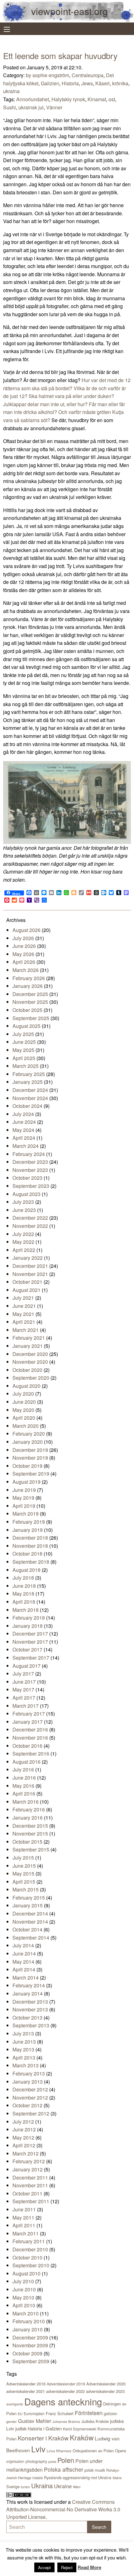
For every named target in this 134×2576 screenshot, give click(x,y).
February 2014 (29, 1985)
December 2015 (30, 1826)
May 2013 (23, 2049)
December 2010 (30, 2249)
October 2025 (27, 1010)
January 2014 (28, 1993)
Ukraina (42, 2486)
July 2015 (23, 1858)
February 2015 (29, 1898)
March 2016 (26, 1802)
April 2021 (24, 1322)
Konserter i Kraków (43, 2438)
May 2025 (23, 1050)
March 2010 (26, 2313)
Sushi (10, 107)
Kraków (82, 2437)
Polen (66, 2460)
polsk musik (95, 2470)
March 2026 (26, 970)
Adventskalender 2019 (66, 2384)
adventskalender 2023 (105, 2391)
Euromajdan (34, 2413)
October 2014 (27, 1929)
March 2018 (26, 1610)
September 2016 (31, 1754)
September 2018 (31, 1562)
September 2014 (31, 1938)
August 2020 (26, 1386)
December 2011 (30, 2177)
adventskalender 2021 (26, 2391)
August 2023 (26, 1194)
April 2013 (24, 2058)
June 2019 (24, 1490)
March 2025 (26, 1066)
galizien (110, 2414)
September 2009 (31, 2361)
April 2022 (24, 1250)
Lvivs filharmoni (59, 2451)
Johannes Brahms (66, 2421)
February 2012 (29, 2161)
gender (12, 2421)
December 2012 (30, 2089)
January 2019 (28, 1530)
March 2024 (26, 1146)
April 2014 (24, 1969)
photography (36, 2461)
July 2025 (23, 1034)
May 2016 (23, 1786)
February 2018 (29, 1618)
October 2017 (27, 1649)
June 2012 (24, 2129)
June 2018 (24, 1586)
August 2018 (26, 1570)
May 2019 (23, 1498)
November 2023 (30, 1170)
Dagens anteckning (63, 2401)
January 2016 (28, 1818)
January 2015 (28, 1905)
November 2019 (30, 1458)
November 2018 (30, 1546)
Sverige (13, 2486)
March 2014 (26, 1978)
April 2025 (24, 1058)
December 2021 (30, 1266)
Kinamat (97, 99)
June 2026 (24, 946)
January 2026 (28, 986)
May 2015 (23, 1873)
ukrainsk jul (31, 107)
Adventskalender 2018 (26, 2384)
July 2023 (23, 1202)
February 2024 (29, 1154)
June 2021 (24, 1306)
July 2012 (23, 2122)
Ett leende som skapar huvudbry (60, 55)
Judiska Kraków (95, 2421)
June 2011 (24, 2209)
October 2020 (27, 1370)
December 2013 (30, 2002)
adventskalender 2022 (65, 2391)
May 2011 (23, 2217)
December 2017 (30, 1634)
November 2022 (30, 1226)
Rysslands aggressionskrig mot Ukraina (78, 2478)
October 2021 (27, 1282)
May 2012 (23, 2138)
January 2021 (28, 1346)
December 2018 (30, 1538)
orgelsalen (15, 2461)
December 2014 (30, 1913)
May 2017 (23, 1689)
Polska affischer (64, 2469)
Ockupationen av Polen (93, 2451)
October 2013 (27, 2018)
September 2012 (31, 2113)
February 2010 (29, 2321)
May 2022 (23, 1242)
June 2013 (24, 2042)
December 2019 (30, 1450)
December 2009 (30, 2337)
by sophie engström (48, 75)
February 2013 (29, 2073)
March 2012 (26, 2153)
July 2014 (23, 1945)
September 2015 (31, 1849)
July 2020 (23, 1394)
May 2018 (23, 1594)
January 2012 (28, 2169)
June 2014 (24, 1953)
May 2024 (23, 1130)
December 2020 (30, 1354)
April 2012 (24, 2145)
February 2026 (29, 978)
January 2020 (28, 1442)
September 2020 (31, 1378)
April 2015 (24, 1882)
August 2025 (26, 1026)
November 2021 (30, 1274)
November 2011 (30, 2185)
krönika (120, 83)
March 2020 (26, 1426)
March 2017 (26, 1706)
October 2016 (27, 1746)
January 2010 (28, 2329)
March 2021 (26, 1330)
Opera (120, 2451)
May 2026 (23, 954)
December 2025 (30, 994)
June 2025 (24, 1042)
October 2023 (27, 1178)
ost (112, 99)
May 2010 (23, 2297)
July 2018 (23, 1578)
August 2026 (26, 930)
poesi (52, 2461)
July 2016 (23, 1769)
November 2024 (30, 1098)
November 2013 (30, 2009)
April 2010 (24, 2305)
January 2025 (28, 1082)
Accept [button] (44, 2567)
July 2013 (23, 2033)
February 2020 (29, 1434)
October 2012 (27, 2105)
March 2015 (26, 1889)
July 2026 (23, 938)
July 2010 (23, 2281)
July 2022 (23, 1234)
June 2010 (24, 2289)
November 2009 (30, 2345)
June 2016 (24, 1778)
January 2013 (28, 2082)
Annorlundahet (33, 99)
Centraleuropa (88, 75)
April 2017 (24, 1698)
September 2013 (31, 2025)
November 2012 (30, 2098)
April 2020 (24, 1418)
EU (20, 2414)
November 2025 (30, 1002)
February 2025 (29, 1074)
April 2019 (24, 1506)
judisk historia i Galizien (38, 2428)
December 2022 (30, 1218)
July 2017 (23, 1674)
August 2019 (26, 1482)
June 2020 (24, 1402)
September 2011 (31, 2201)
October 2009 (27, 2353)
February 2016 (29, 1809)
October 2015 (27, 1842)
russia (38, 2477)
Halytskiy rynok (68, 99)
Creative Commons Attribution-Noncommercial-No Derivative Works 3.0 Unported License (63, 2509)
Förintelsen (89, 2413)
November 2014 (30, 1922)
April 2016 (24, 1794)
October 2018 (27, 1554)
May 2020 (23, 1410)
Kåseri (103, 83)
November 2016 (30, 1738)
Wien (77, 2487)
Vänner (54, 107)
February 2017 (29, 1714)
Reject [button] (67, 2567)
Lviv (38, 2449)
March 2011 (26, 2233)
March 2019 (26, 1514)
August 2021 (26, 1290)
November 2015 (30, 1834)
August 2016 (26, 1762)
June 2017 (24, 1682)
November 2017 (30, 1642)
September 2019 (31, 1474)
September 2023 (31, 1186)
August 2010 (26, 2273)
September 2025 (31, 1018)
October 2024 (27, 1106)
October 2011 (27, 2193)
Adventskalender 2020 (106, 2384)
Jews (87, 83)
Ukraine (63, 2486)
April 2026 (24, 962)
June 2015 (24, 1866)
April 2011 (24, 2225)
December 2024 (30, 1090)
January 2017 (28, 1722)
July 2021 (23, 1298)
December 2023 (30, 1162)
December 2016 (30, 1729)
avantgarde (15, 2404)
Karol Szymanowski (80, 2429)
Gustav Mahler (35, 2421)
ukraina (11, 91)
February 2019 (29, 1522)
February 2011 (29, 2241)
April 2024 (24, 1138)
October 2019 (27, 1466)
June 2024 (24, 1122)
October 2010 (27, 2257)
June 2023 (24, 1210)
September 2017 (31, 1658)
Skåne (117, 2478)
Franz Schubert (60, 2413)
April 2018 (24, 1602)
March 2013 (26, 2065)
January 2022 (28, 1258)
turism (25, 2487)
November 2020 (30, 1362)
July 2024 (23, 1114)
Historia (70, 83)
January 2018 (28, 1626)
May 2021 (23, 1314)
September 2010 (31, 2265)
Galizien (50, 83)
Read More (89, 2567)
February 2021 (29, 1338)
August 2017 (26, 1666)
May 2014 (23, 1962)
